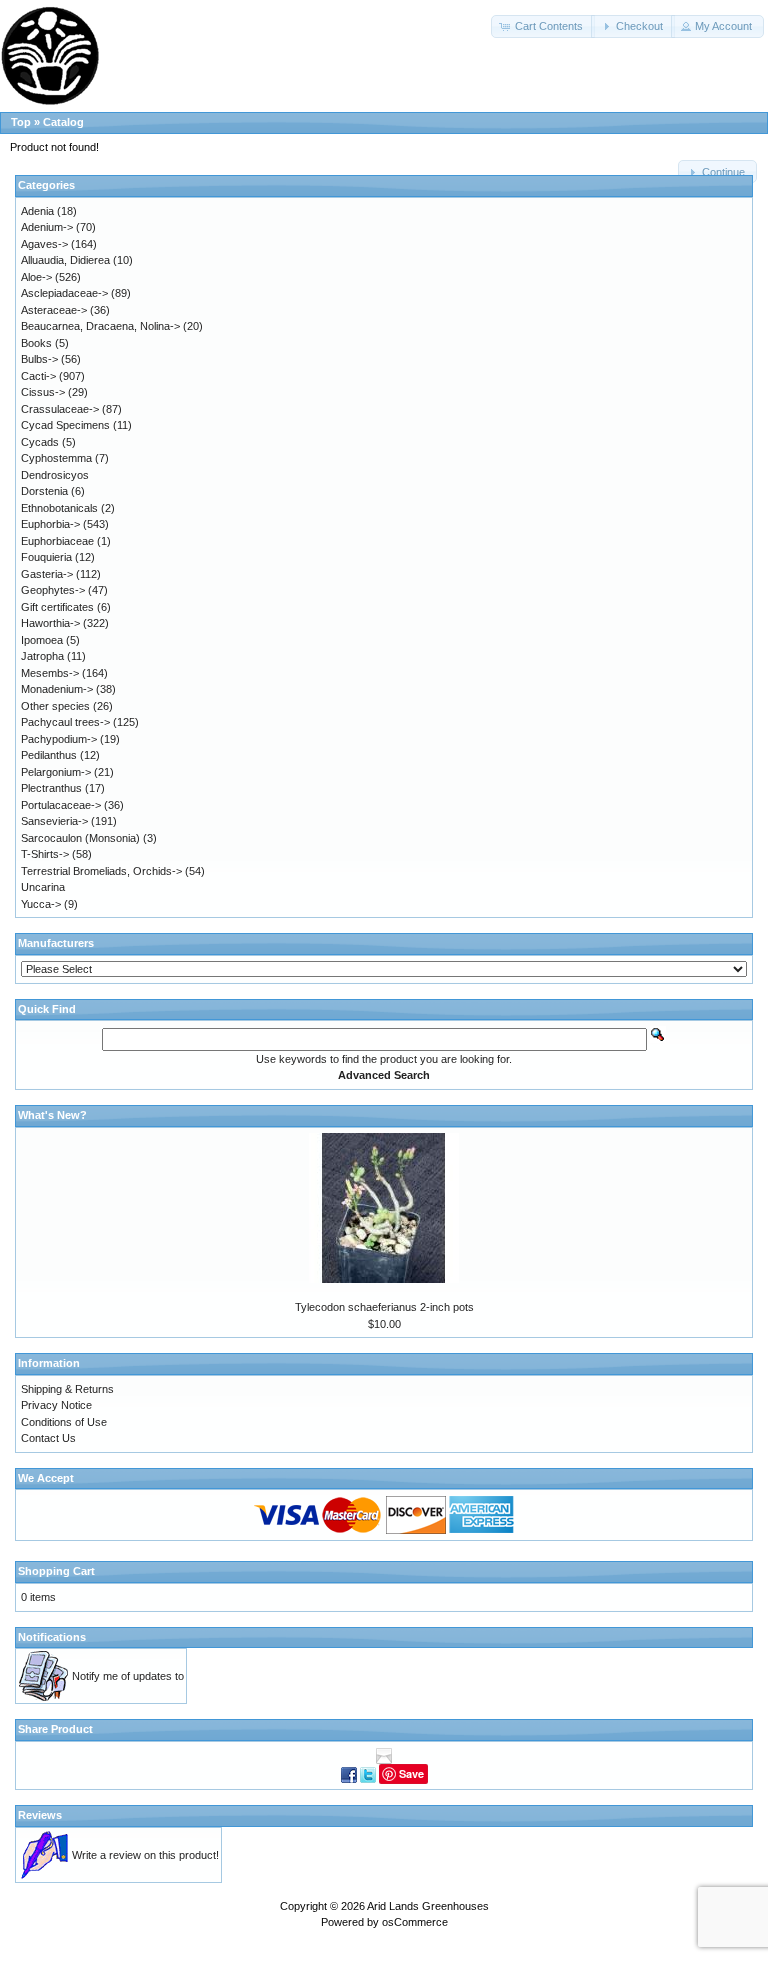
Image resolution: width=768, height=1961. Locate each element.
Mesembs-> (50, 673)
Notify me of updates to (128, 1676)
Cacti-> (38, 376)
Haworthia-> (50, 623)
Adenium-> (47, 227)
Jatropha (42, 656)
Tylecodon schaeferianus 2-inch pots (384, 1307)
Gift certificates (57, 607)
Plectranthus (51, 788)
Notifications (52, 1637)
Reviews (40, 1815)
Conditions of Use (64, 1422)
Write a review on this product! (145, 1855)
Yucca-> (41, 904)
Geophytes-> (53, 590)
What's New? (52, 1115)
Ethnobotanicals (59, 508)
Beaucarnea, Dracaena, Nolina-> (100, 326)
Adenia (37, 211)
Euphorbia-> (50, 524)
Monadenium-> (57, 689)
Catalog (63, 122)
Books (36, 343)
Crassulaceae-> (60, 409)
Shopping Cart (56, 1571)
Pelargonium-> (56, 772)
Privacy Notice (56, 1405)
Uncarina (43, 887)
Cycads (40, 442)
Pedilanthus (49, 755)
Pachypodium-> (59, 739)
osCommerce (415, 1922)
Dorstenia (44, 491)
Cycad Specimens (65, 425)
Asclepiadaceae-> (64, 293)
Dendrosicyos (55, 475)
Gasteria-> (47, 574)
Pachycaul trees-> (65, 722)
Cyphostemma (56, 458)
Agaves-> (44, 244)
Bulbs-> (39, 359)
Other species (55, 706)
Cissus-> (43, 392)
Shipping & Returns (67, 1389)
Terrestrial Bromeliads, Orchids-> (101, 871)
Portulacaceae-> (61, 805)
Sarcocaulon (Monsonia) (80, 838)
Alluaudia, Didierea (65, 260)
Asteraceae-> (54, 310)
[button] (543, 26)
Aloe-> (36, 277)
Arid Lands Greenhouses (428, 1906)
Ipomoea (42, 640)
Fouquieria (46, 557)
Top (21, 122)
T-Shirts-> (45, 854)
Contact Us (48, 1438)
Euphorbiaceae (57, 541)
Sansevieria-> (54, 821)
